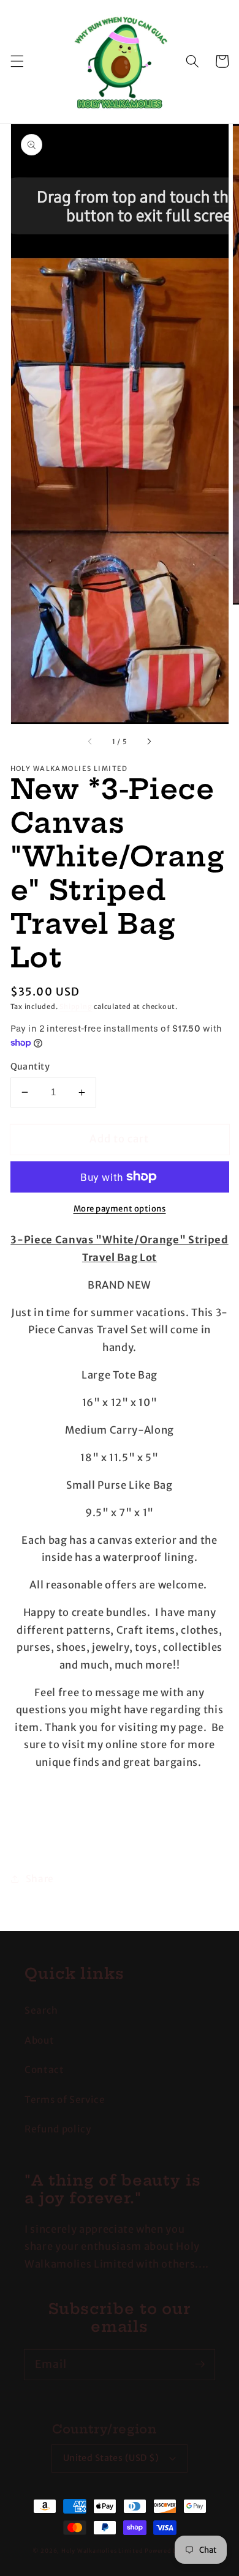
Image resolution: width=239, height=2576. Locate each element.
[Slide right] (149, 742)
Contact (44, 2070)
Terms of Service (65, 2100)
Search (41, 2010)
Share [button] (40, 1879)
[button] (17, 61)
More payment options (120, 1209)
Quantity (30, 1067)
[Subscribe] (200, 2364)
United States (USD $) (111, 2458)
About (39, 2040)
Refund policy (58, 2129)
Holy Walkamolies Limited (102, 2551)
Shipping (76, 1007)
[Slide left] (90, 742)
